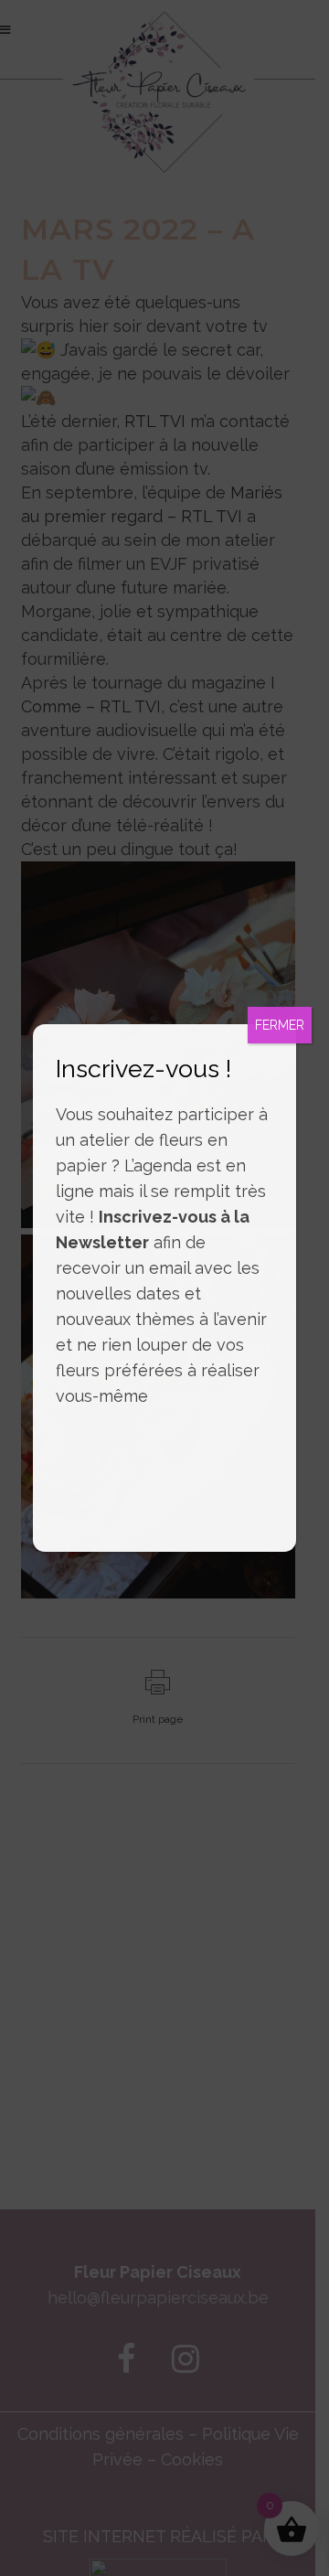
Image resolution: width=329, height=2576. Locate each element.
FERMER (280, 1025)
